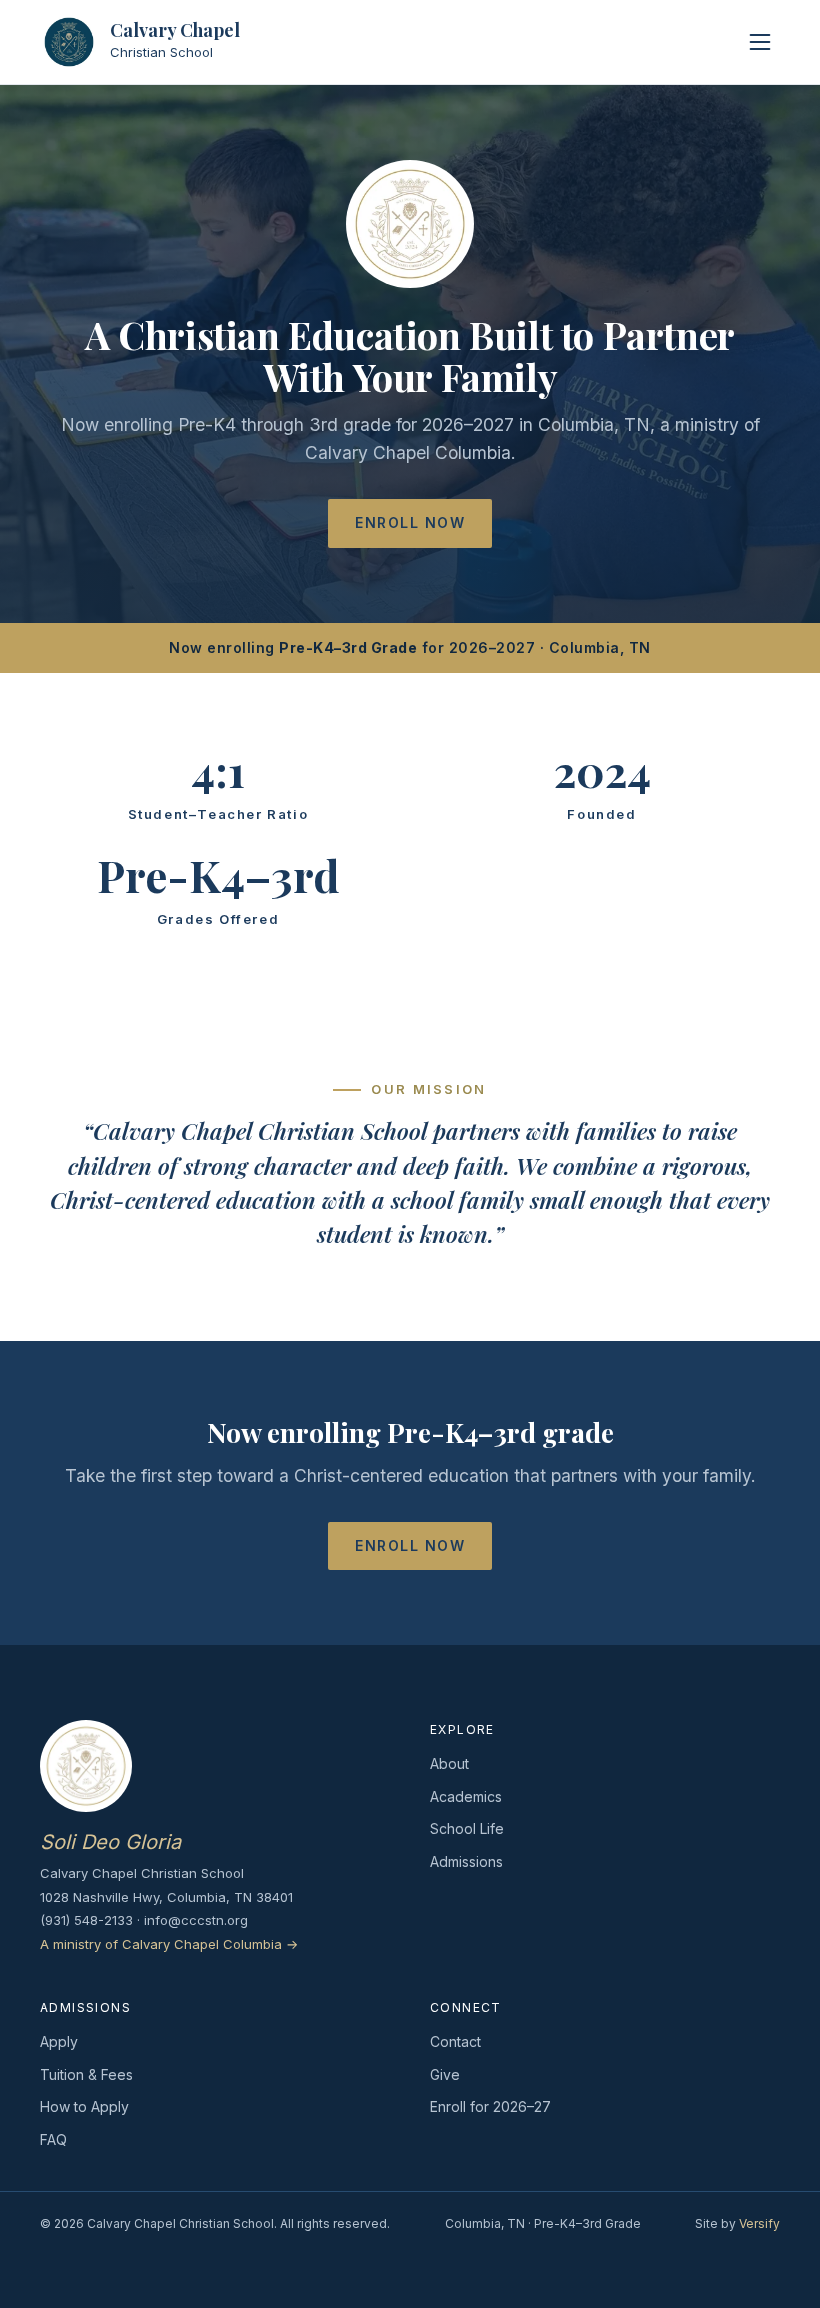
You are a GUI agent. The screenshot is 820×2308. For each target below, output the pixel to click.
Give (445, 2074)
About (449, 1763)
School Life (467, 1828)
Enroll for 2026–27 (490, 2106)
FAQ (53, 2139)
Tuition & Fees (86, 2074)
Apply (59, 2041)
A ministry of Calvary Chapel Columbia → (169, 1944)
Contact (455, 2041)
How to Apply (84, 2106)
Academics (466, 1796)
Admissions (466, 1861)
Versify (759, 2223)
